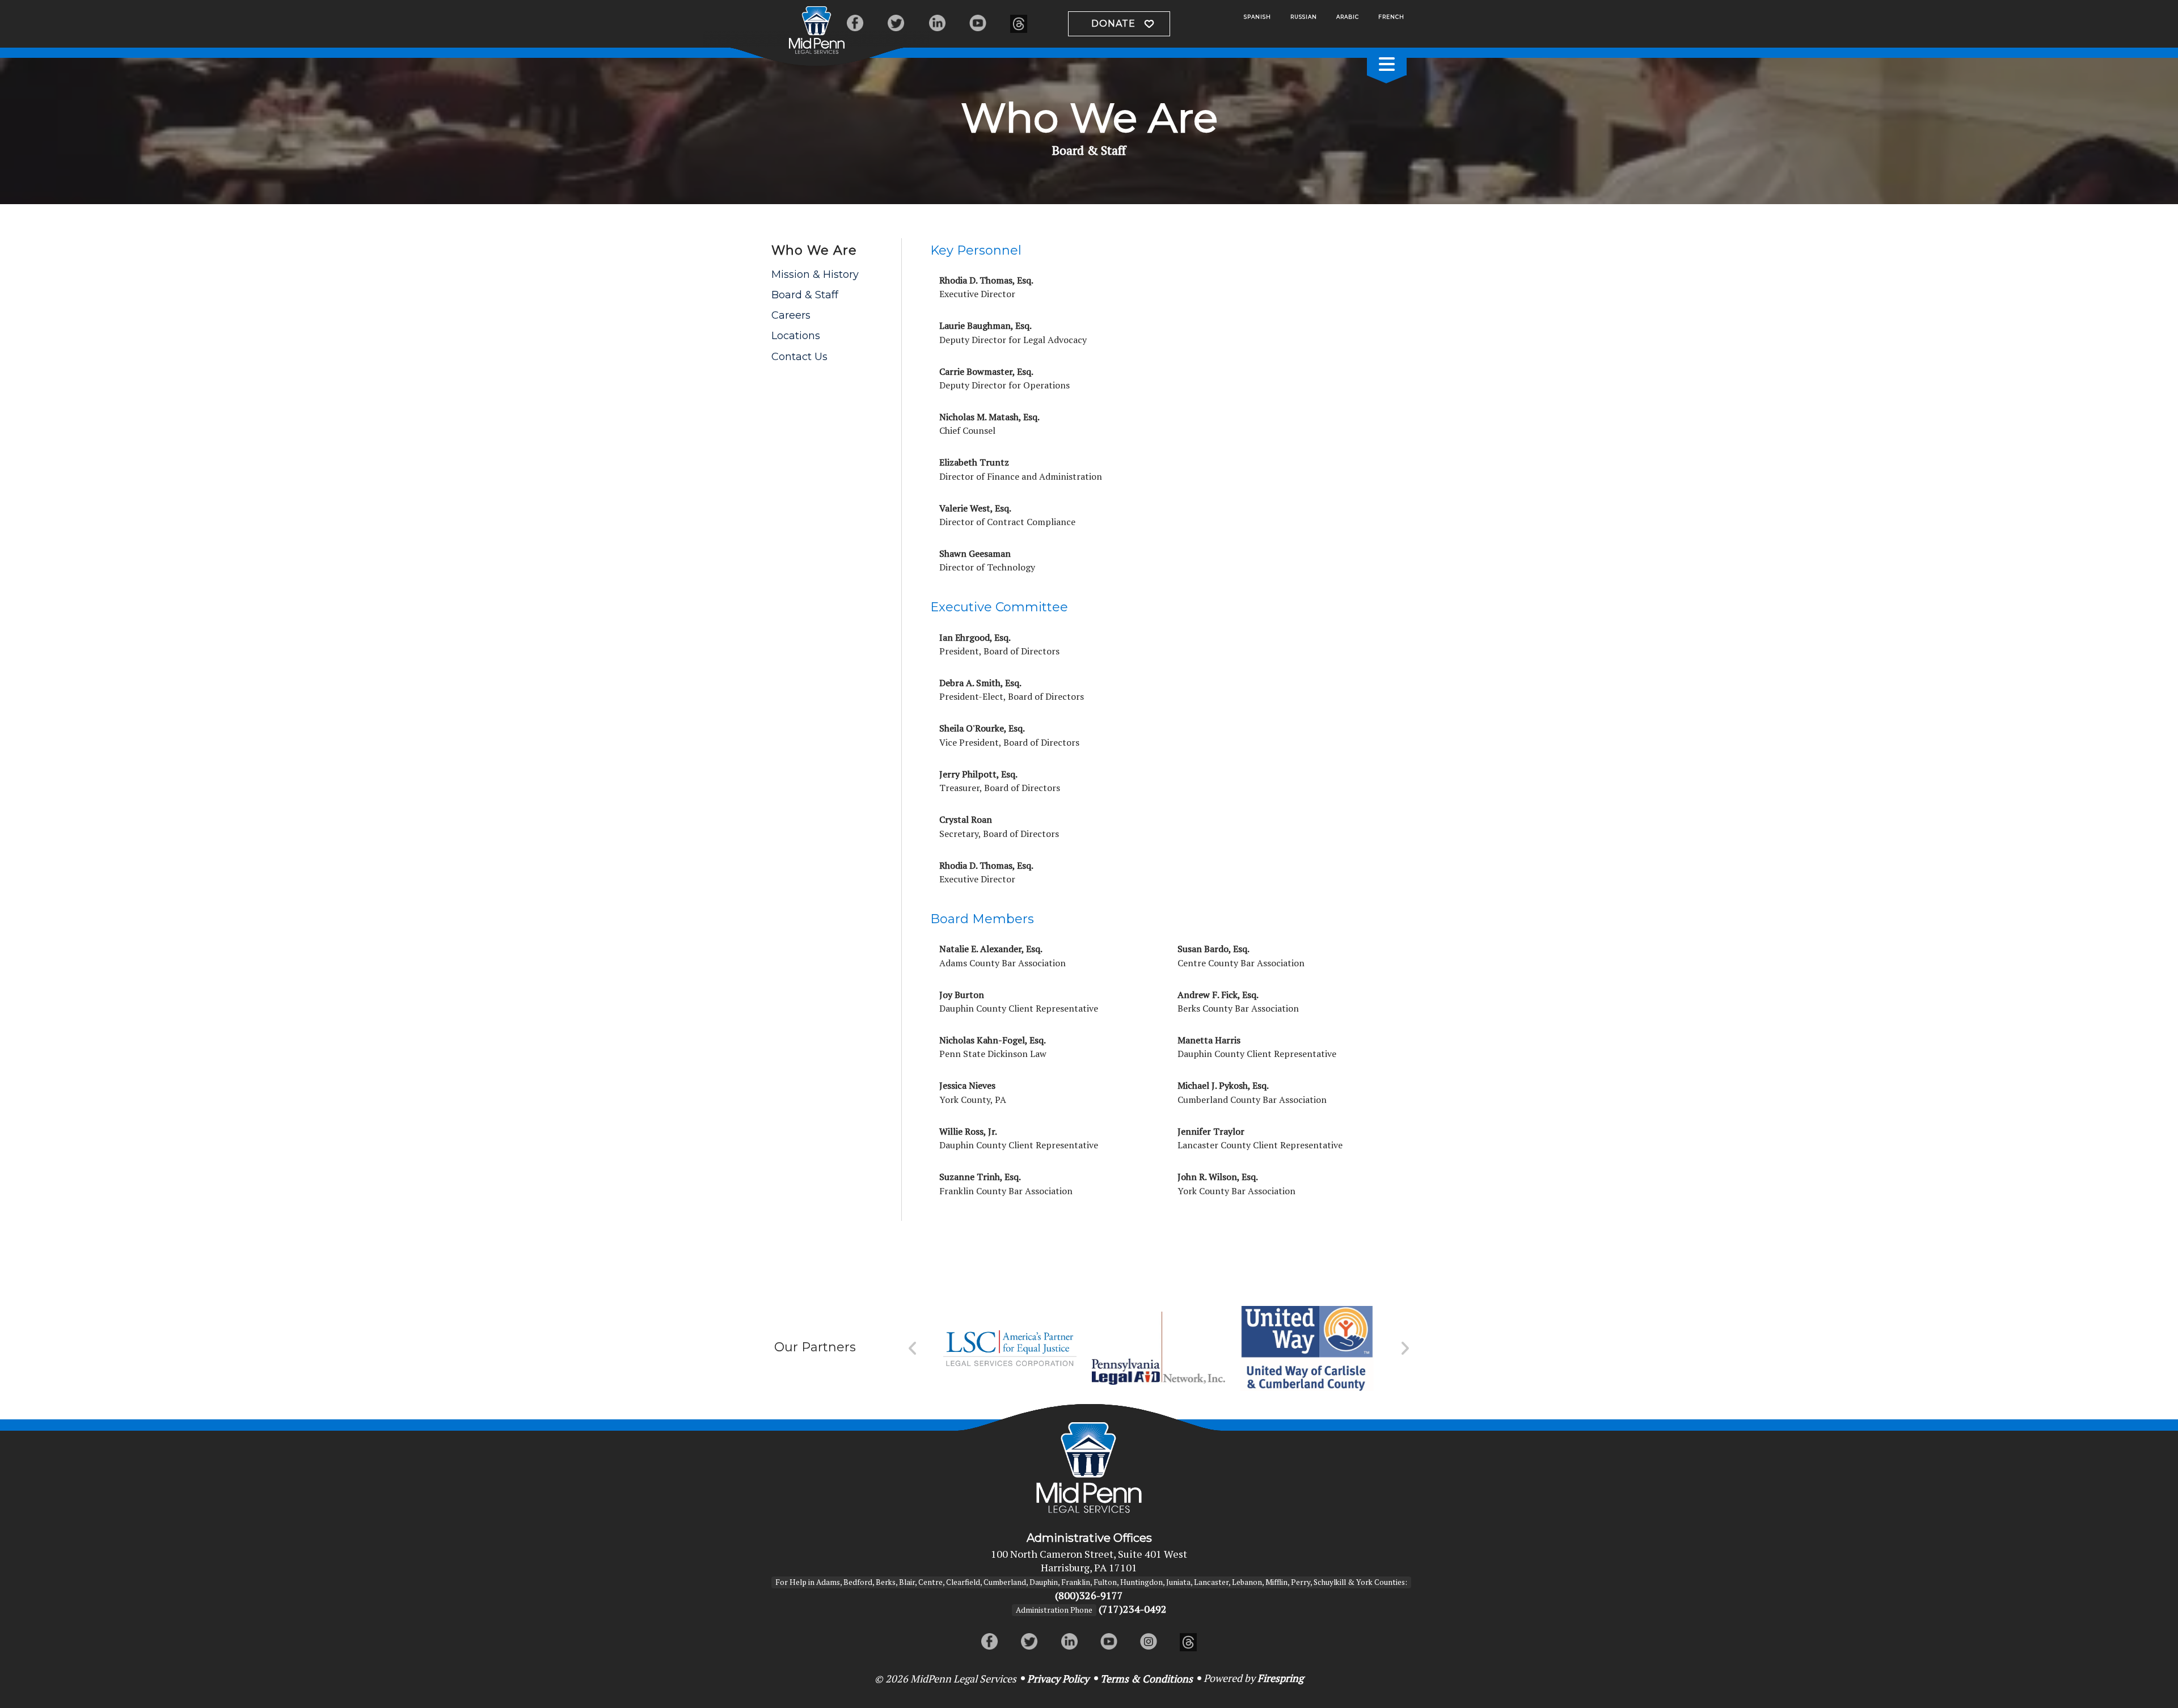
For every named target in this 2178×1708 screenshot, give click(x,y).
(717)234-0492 (1133, 1609)
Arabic (1348, 17)
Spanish (1257, 17)
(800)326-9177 (1089, 1595)
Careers (791, 315)
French (1391, 17)
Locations (796, 336)
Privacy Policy (1058, 1679)
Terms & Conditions (1147, 1679)
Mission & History (815, 274)
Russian (1304, 17)
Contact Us (799, 357)
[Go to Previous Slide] (913, 1348)
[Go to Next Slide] (1405, 1348)
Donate (1113, 24)
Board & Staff (805, 295)
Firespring (1280, 1678)
